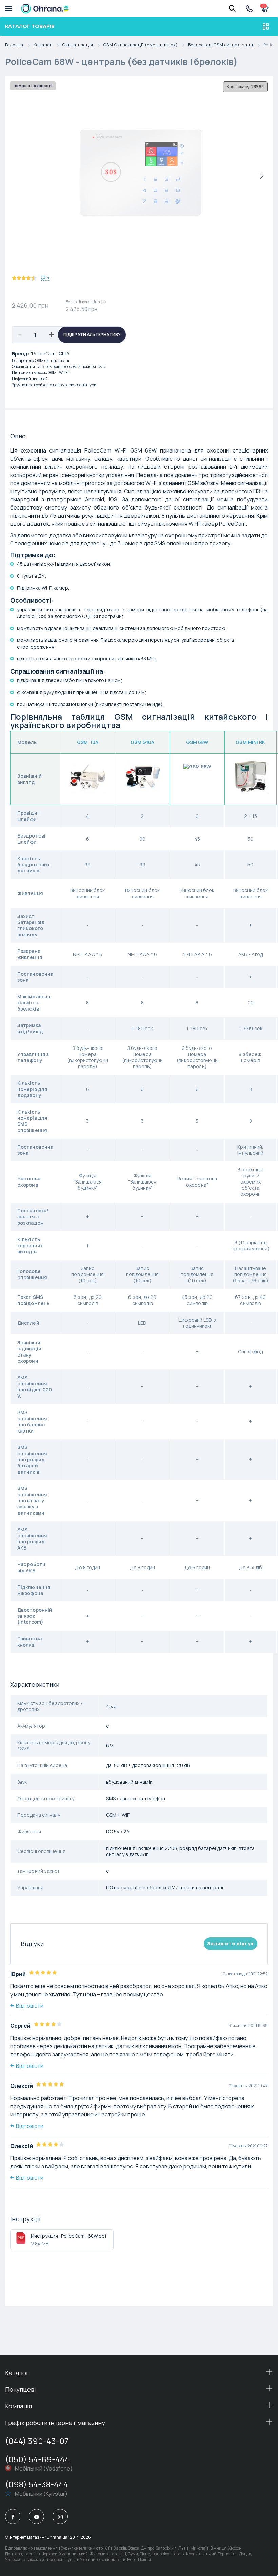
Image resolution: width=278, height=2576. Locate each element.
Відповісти (30, 2006)
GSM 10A (88, 742)
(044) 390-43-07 (37, 2441)
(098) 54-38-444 (37, 2484)
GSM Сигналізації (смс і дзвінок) (141, 45)
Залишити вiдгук (231, 1944)
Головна (14, 45)
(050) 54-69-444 (37, 2459)
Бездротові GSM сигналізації (221, 45)
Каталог (43, 45)
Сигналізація (78, 45)
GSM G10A (143, 742)
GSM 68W (197, 742)
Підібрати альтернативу (92, 335)
